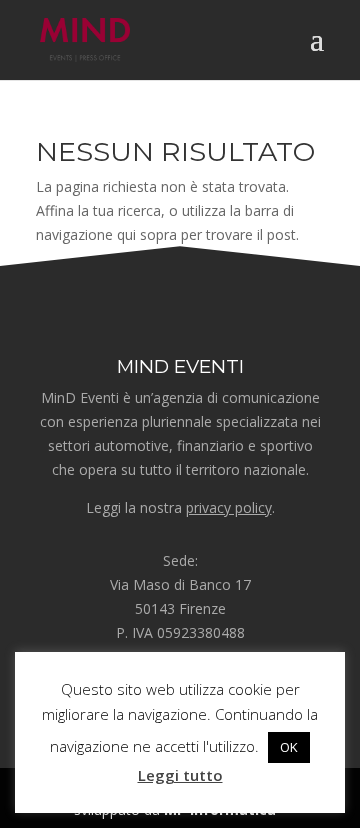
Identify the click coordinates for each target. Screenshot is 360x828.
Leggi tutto (180, 775)
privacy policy (229, 507)
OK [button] (289, 747)
